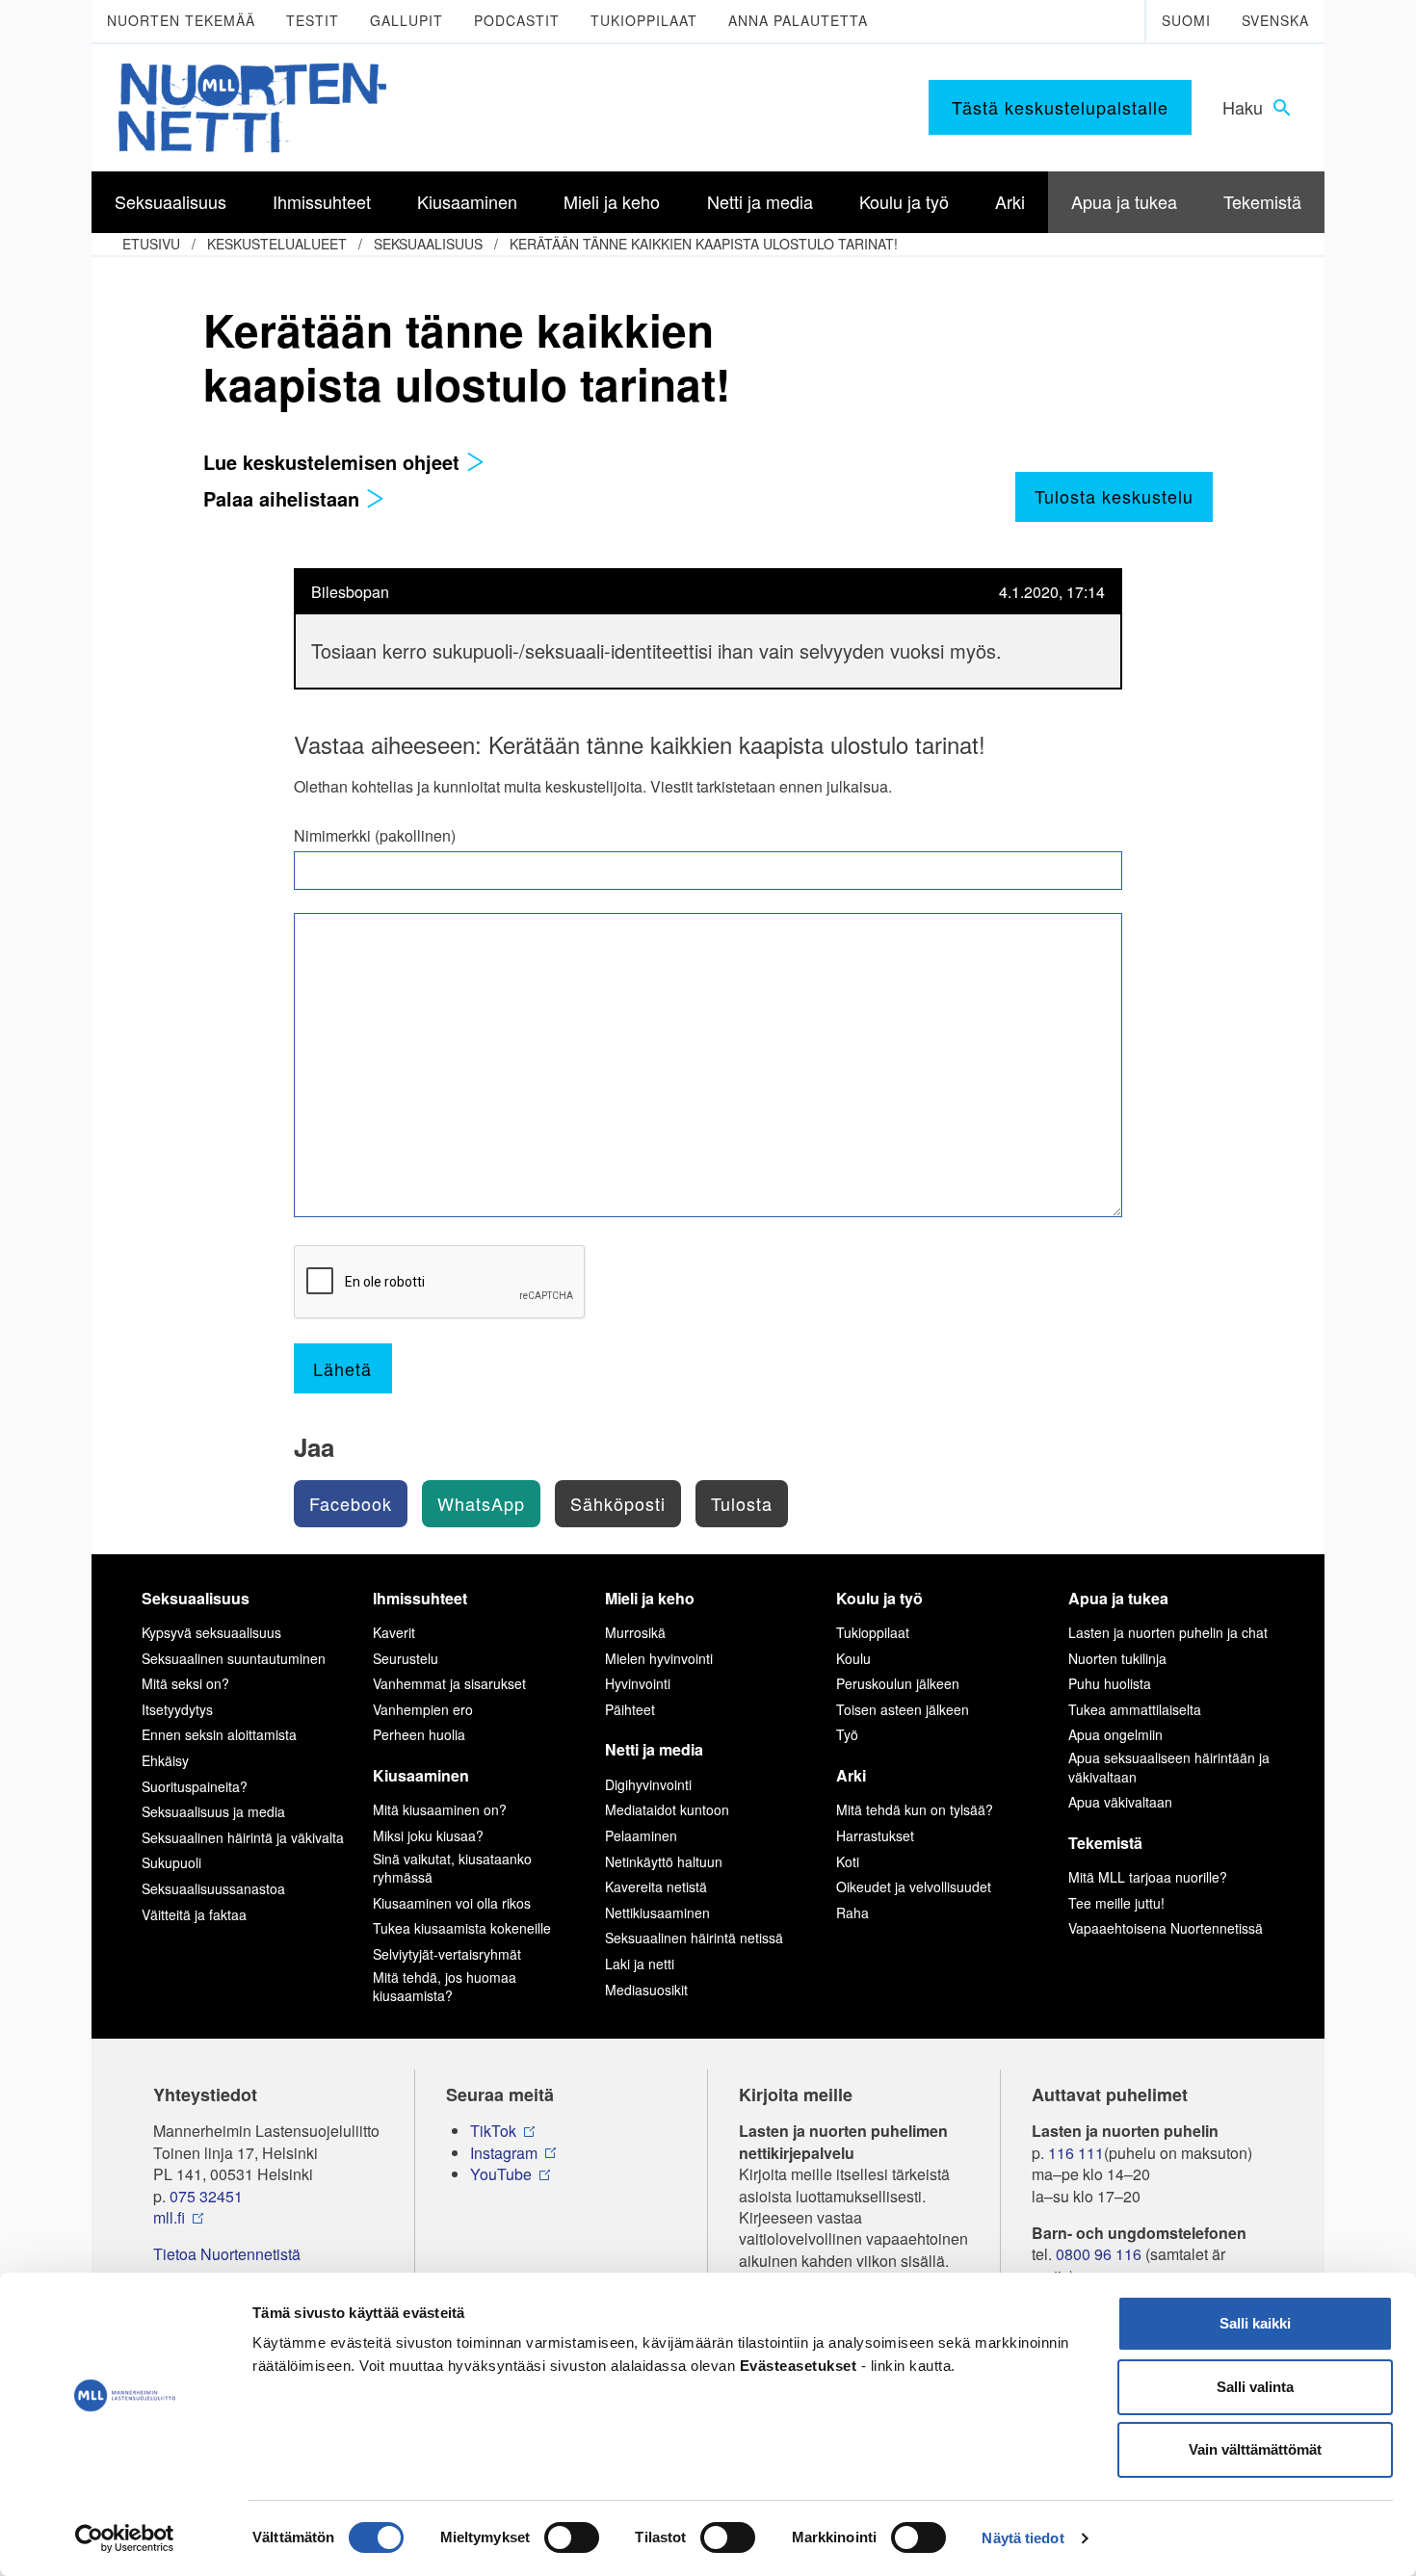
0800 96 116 (1099, 2254)
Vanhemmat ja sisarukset (449, 1683)
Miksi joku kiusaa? (428, 1835)
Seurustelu (406, 1658)
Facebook (351, 1503)
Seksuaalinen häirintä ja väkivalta (243, 1837)
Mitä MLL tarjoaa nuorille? (1148, 1877)
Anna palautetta (798, 20)
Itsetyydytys (177, 1709)
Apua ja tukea (1118, 1598)
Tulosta (742, 1503)
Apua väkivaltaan (1120, 1802)
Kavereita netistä (656, 1886)
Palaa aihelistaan (284, 498)
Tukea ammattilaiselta (1135, 1709)
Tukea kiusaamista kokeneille (462, 1928)
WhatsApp (481, 1503)
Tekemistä (1105, 1843)
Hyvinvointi (638, 1683)
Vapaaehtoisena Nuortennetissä (1166, 1928)
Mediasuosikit (646, 1990)
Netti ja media (654, 1749)
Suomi (1186, 20)
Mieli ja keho (650, 1598)
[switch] (572, 2537)
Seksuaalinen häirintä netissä (694, 1938)
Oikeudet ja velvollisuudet (914, 1886)
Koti (848, 1861)
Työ (847, 1734)
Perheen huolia (419, 1734)
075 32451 (206, 2197)
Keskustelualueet (277, 244)
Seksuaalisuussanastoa (213, 1888)
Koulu (853, 1658)
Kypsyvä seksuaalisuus (211, 1632)
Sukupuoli (171, 1862)
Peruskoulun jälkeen (898, 1683)
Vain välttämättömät (1255, 2449)
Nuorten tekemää (181, 20)
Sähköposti (618, 1503)
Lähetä (342, 1368)
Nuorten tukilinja (1117, 1658)
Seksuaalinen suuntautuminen (234, 1658)
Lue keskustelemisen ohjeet (334, 462)
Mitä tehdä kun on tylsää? (915, 1809)
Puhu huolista (1110, 1683)
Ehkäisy (165, 1760)
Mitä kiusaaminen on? (440, 1809)
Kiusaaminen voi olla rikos (452, 1903)
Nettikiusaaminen (657, 1912)
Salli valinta (1255, 2387)
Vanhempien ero (423, 1709)
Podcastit (517, 20)
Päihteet (630, 1709)
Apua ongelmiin (1115, 1734)
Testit (313, 20)
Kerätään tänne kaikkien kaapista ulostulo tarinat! (704, 244)
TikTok (493, 2131)
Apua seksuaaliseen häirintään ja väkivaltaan (1169, 1767)
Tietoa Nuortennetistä (227, 2254)
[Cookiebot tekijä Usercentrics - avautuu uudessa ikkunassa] (125, 2538)
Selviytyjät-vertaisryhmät (447, 1954)
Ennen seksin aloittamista (219, 1734)
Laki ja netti (640, 1964)
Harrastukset (875, 1835)
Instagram (504, 2153)
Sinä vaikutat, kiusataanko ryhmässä (452, 1868)
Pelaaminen (641, 1835)
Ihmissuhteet (420, 1598)
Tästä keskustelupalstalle (1060, 107)
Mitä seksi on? (185, 1683)
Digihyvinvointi (648, 1784)
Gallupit (406, 20)
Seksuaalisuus (428, 244)
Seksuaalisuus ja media (213, 1811)
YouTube (501, 2174)
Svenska (1275, 20)
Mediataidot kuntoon (667, 1809)
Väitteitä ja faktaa (194, 1914)
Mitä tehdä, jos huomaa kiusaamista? (445, 1987)
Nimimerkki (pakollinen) (375, 836)
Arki (851, 1775)
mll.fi (169, 2218)
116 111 (1076, 2153)
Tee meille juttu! (1116, 1903)
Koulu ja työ (879, 1598)
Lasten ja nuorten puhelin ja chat (1168, 1632)
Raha (852, 1912)
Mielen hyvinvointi (659, 1658)
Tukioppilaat (644, 20)
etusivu (151, 244)
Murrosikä (635, 1632)
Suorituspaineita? (195, 1786)
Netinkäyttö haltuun (664, 1861)
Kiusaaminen (421, 1775)
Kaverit (394, 1632)
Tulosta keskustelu (1114, 496)
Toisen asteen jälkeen (903, 1709)
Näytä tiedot (1023, 2538)
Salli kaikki (1255, 2323)
